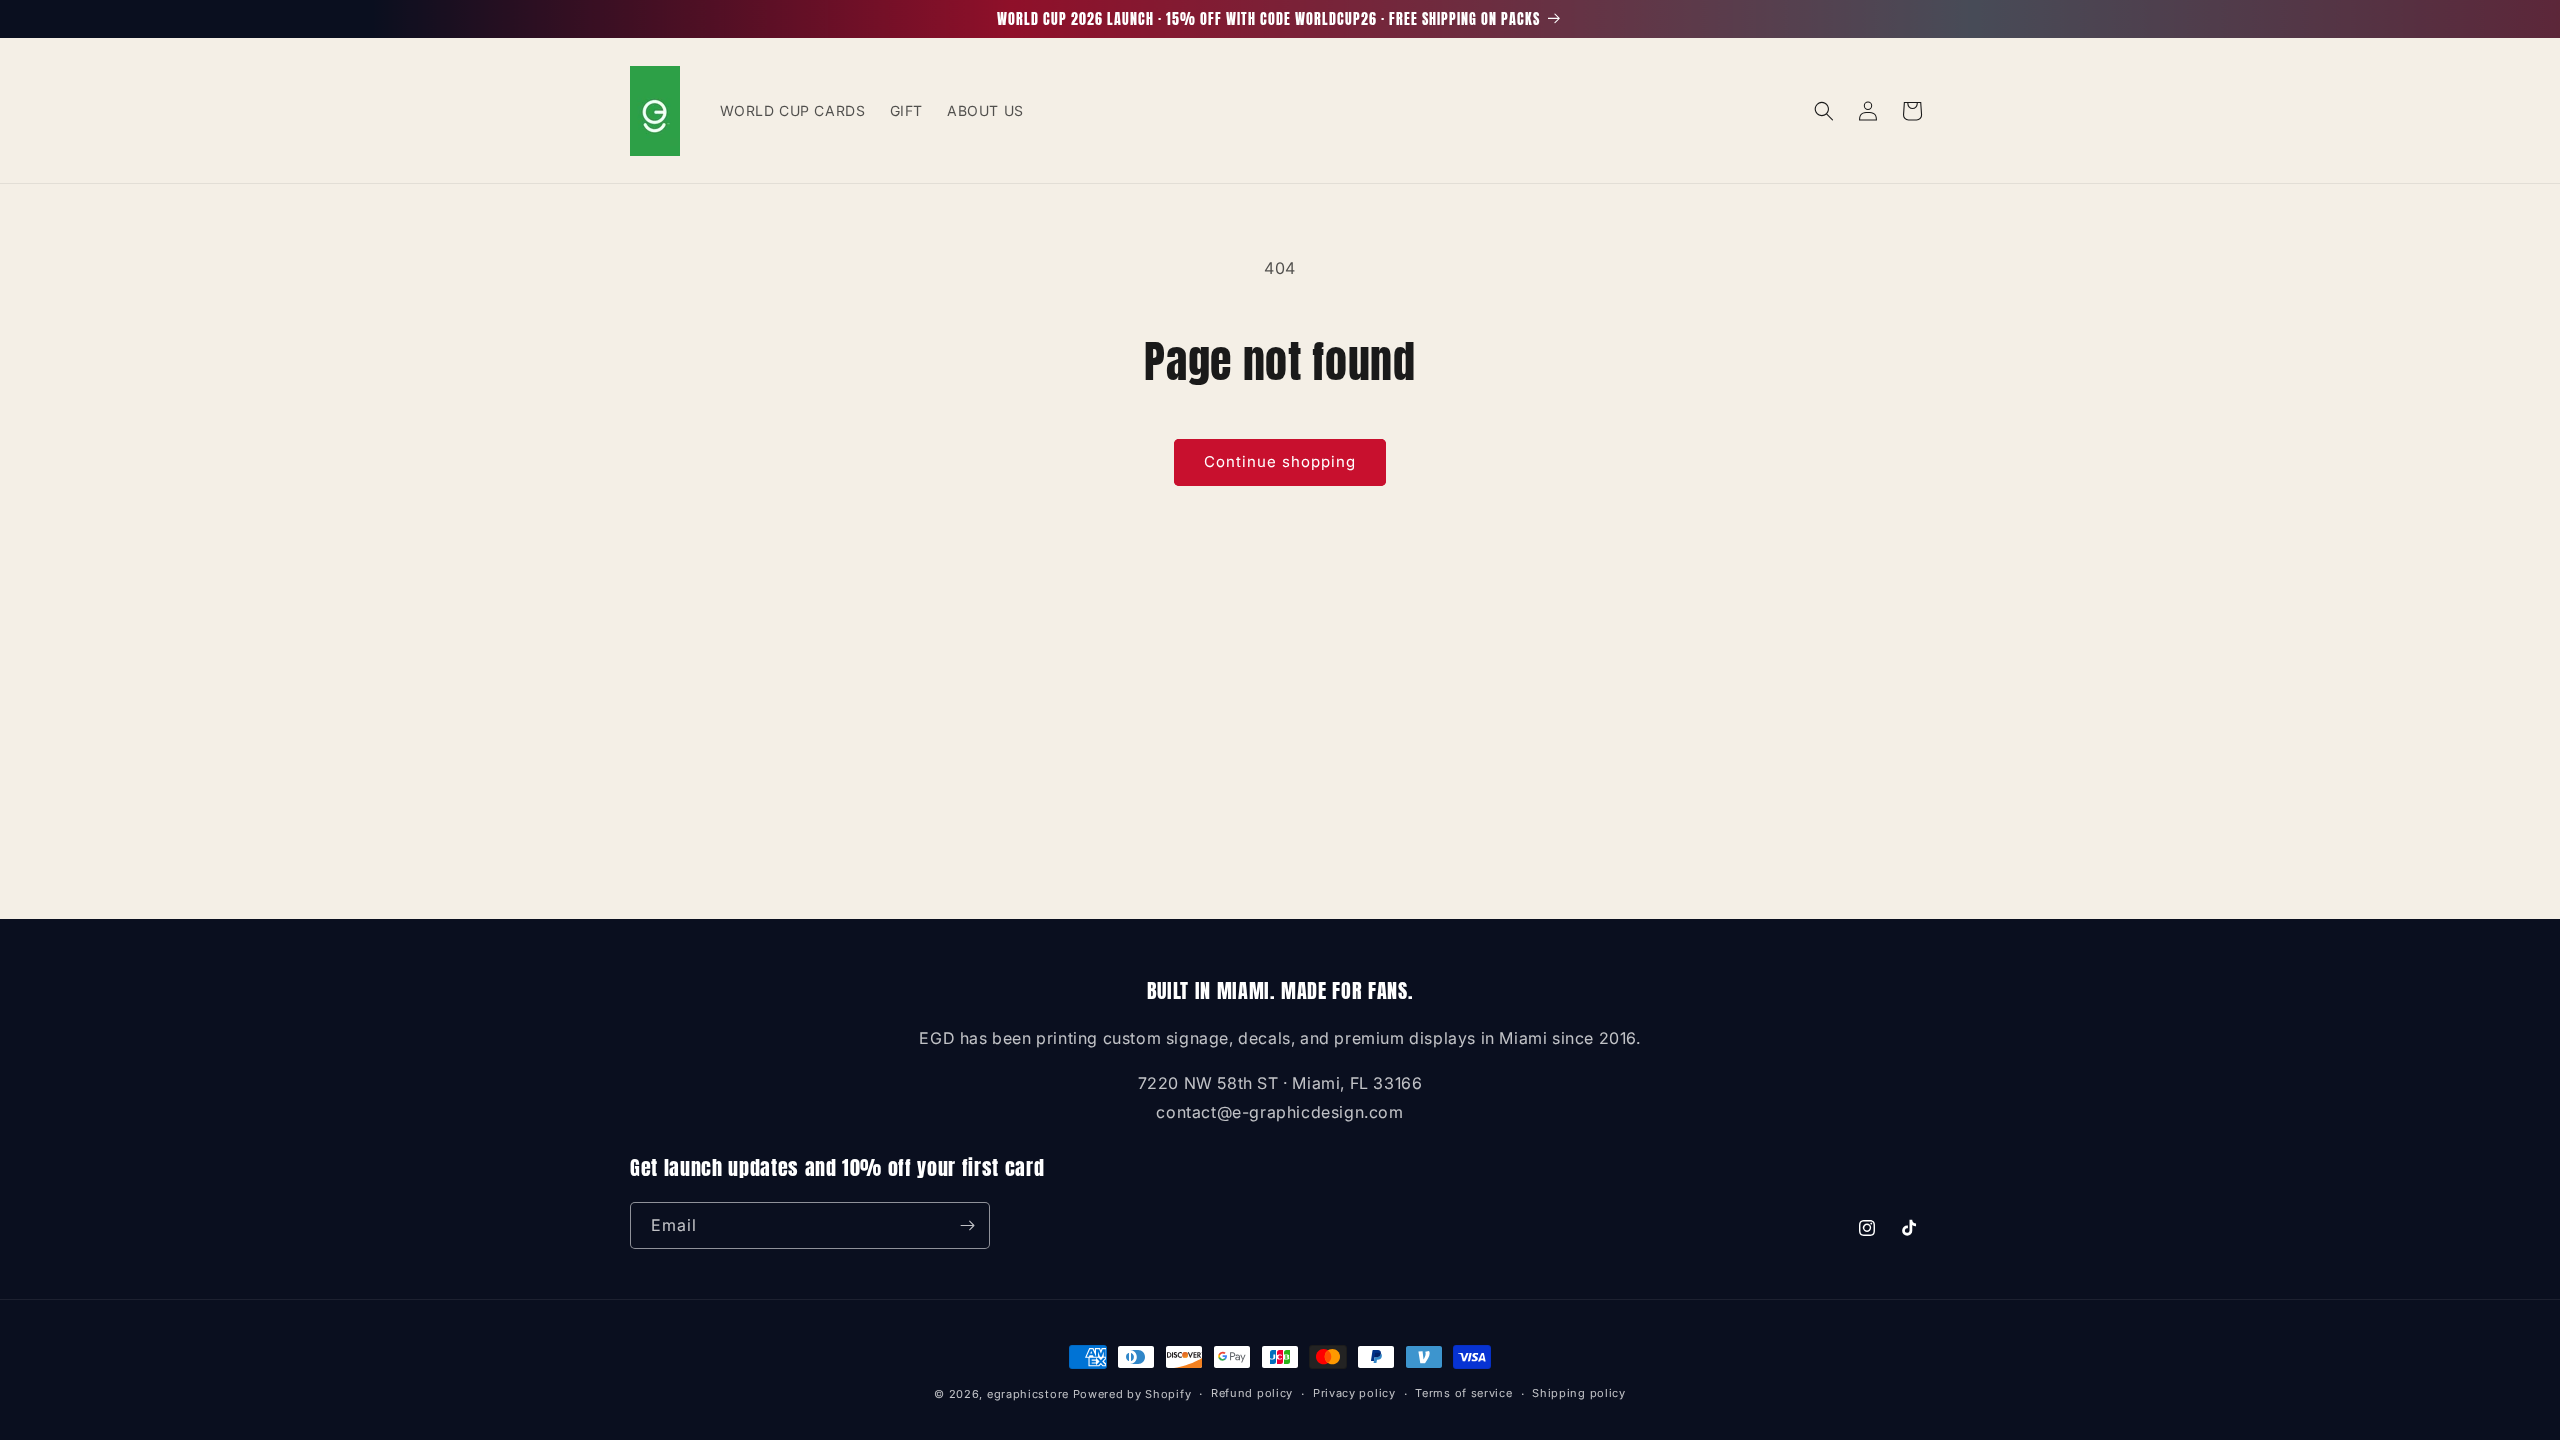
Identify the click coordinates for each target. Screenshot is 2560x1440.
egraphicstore (1028, 1394)
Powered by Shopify (1132, 1394)
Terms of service (1463, 1393)
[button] (1824, 111)
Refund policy (1252, 1393)
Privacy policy (1354, 1393)
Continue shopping (1280, 461)
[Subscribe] (967, 1225)
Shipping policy (1579, 1393)
